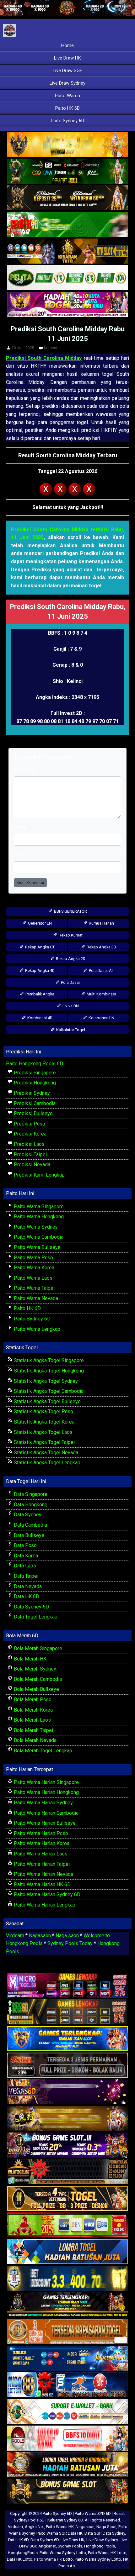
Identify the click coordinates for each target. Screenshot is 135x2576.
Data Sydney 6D (31, 1607)
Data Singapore (30, 1494)
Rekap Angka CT (39, 947)
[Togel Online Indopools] (67, 2439)
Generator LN (39, 923)
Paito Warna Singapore (38, 1207)
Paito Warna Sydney (35, 1227)
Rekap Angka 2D (70, 959)
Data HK (75, 2533)
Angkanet (47, 2546)
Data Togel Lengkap (35, 1617)
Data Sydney (27, 1515)
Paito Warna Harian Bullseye (44, 1823)
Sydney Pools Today (70, 1943)
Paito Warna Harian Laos (40, 1854)
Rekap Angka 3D (101, 947)
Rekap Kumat (70, 935)
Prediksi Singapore (34, 1073)
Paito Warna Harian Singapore (46, 1782)
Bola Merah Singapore (37, 1648)
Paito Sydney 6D (67, 121)
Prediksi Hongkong (34, 1083)
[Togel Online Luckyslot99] (67, 2279)
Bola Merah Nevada (35, 1740)
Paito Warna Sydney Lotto (63, 2553)
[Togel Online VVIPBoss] (67, 145)
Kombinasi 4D (39, 1018)
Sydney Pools (70, 2546)
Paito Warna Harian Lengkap (44, 1905)
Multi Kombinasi (101, 994)
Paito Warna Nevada (35, 1298)
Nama (20, 827)
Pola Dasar (70, 982)
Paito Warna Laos (32, 1278)
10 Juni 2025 (23, 348)
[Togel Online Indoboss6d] (67, 2012)
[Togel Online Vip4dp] (67, 2305)
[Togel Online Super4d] (67, 198)
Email (20, 855)
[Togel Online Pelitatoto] (67, 278)
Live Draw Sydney (67, 83)
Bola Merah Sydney (34, 1669)
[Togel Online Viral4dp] (67, 305)
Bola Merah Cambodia (37, 1679)
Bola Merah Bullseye (36, 1689)
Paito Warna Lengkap (36, 1329)
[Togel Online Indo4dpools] (67, 2252)
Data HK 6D (26, 1596)
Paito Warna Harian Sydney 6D (46, 1894)
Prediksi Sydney (31, 1093)
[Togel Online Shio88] (67, 2465)
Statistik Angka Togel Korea (43, 1422)
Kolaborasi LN (101, 1018)
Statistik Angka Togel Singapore (48, 1360)
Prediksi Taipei (30, 1154)
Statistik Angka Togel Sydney (45, 1381)
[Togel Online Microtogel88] (67, 1986)
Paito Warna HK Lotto (107, 2553)
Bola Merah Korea (33, 1710)
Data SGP (93, 2533)
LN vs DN (70, 1006)
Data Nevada (27, 1586)
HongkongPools (23, 2553)
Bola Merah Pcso (32, 1700)
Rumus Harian (101, 923)
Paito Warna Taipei (34, 1288)
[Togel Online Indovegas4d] (67, 2492)
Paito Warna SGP (51, 2533)
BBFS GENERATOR (70, 911)
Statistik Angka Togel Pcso (43, 1411)
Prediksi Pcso (29, 1124)
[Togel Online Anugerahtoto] (67, 2359)
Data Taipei (25, 1576)
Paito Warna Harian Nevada (43, 1874)
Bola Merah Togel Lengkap (42, 1751)
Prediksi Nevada (31, 1165)
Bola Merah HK (30, 1659)
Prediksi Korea (30, 1134)
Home (67, 45)
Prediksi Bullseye (33, 1113)
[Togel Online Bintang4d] (67, 2146)
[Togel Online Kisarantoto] (67, 252)
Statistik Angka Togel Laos (43, 1432)
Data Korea (25, 1556)
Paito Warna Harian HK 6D (42, 1884)
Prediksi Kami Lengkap (39, 1175)
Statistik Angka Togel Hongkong (48, 1371)
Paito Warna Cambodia (38, 1237)
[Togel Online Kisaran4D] (67, 225)
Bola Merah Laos (32, 1720)
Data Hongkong (30, 1505)
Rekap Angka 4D (39, 971)
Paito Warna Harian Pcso (40, 1833)
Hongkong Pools (100, 2546)
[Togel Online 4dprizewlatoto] (67, 2199)
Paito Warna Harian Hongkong (46, 1792)
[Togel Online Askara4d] (67, 2119)
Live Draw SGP (68, 71)
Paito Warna (67, 96)
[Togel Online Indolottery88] (67, 2385)
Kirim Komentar (30, 882)
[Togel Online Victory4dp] (67, 2039)
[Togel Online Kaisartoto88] (67, 2225)
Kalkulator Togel (70, 1030)
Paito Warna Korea (33, 1268)
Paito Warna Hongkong (38, 1217)
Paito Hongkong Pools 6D (35, 1064)
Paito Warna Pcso (33, 1258)
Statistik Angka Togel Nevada (45, 1453)
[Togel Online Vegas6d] (67, 2092)
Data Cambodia (30, 1525)
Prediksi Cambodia (34, 1103)
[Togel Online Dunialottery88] (67, 2332)
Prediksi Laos (29, 1144)
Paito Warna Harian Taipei (41, 1864)
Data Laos (24, 1566)
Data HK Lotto (20, 2559)
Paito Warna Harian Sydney (43, 1803)
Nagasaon (40, 1936)
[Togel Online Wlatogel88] (67, 2172)
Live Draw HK (67, 58)
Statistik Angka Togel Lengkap (46, 1463)
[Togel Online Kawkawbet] (67, 2066)
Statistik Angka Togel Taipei (44, 1442)
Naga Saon (106, 2527)
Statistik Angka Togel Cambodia (48, 1391)
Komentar (52, 348)
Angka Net (34, 2527)
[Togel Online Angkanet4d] (67, 2412)
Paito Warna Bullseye (37, 1247)
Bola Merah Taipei (33, 1730)
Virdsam (15, 1936)
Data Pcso (25, 1545)
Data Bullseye (28, 1535)
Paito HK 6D (67, 108)
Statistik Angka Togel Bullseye (47, 1401)
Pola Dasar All (101, 971)
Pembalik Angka (39, 994)
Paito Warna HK (60, 2527)
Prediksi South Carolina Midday (44, 358)
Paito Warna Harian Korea (41, 1843)
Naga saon (67, 1936)
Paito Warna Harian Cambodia (46, 1813)
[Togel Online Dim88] (67, 172)
